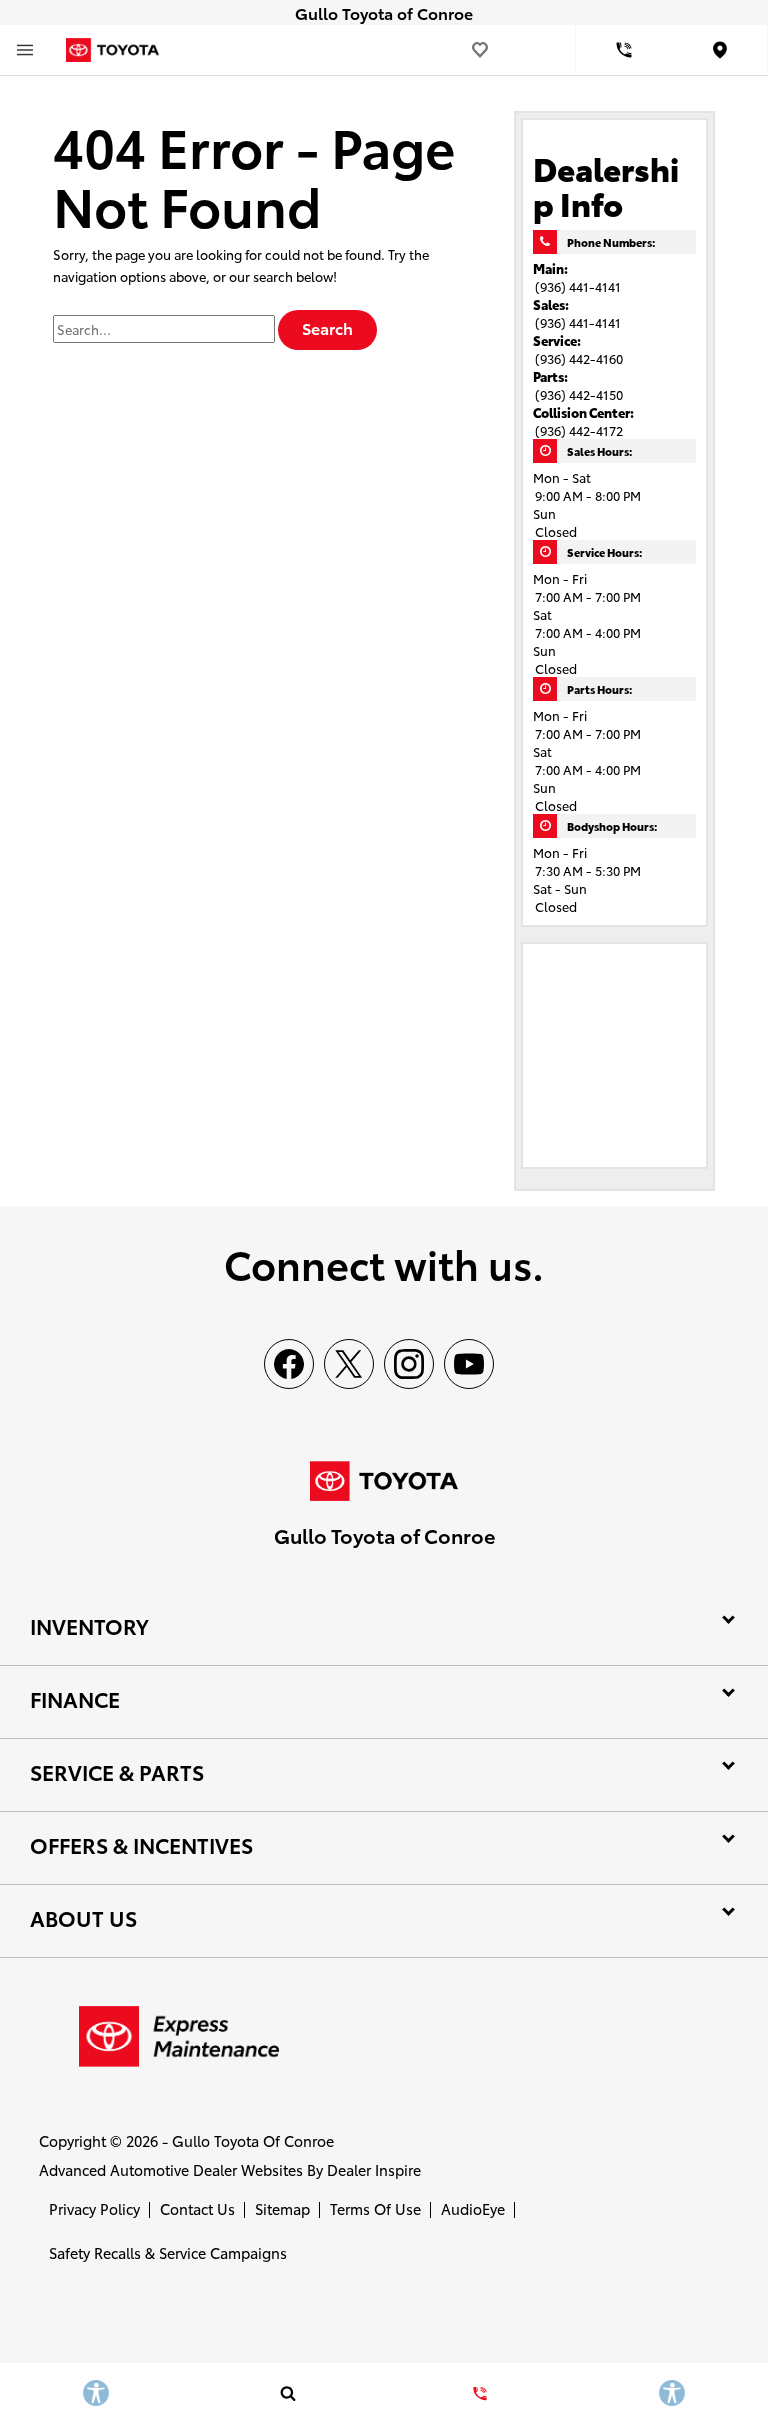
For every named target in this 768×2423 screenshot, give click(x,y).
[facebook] (289, 1364)
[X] (349, 1364)
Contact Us (197, 2208)
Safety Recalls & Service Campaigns (168, 2252)
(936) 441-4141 (578, 286)
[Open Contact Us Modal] (480, 2393)
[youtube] (469, 1364)
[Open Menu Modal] (25, 50)
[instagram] (409, 1364)
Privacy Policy (94, 2208)
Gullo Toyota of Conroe (253, 2140)
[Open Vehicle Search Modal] (288, 2393)
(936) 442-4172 (579, 430)
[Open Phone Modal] (624, 50)
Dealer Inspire (374, 2169)
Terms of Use (375, 2208)
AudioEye (473, 2208)
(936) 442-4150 (579, 394)
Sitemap (282, 2208)
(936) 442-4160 (579, 358)
